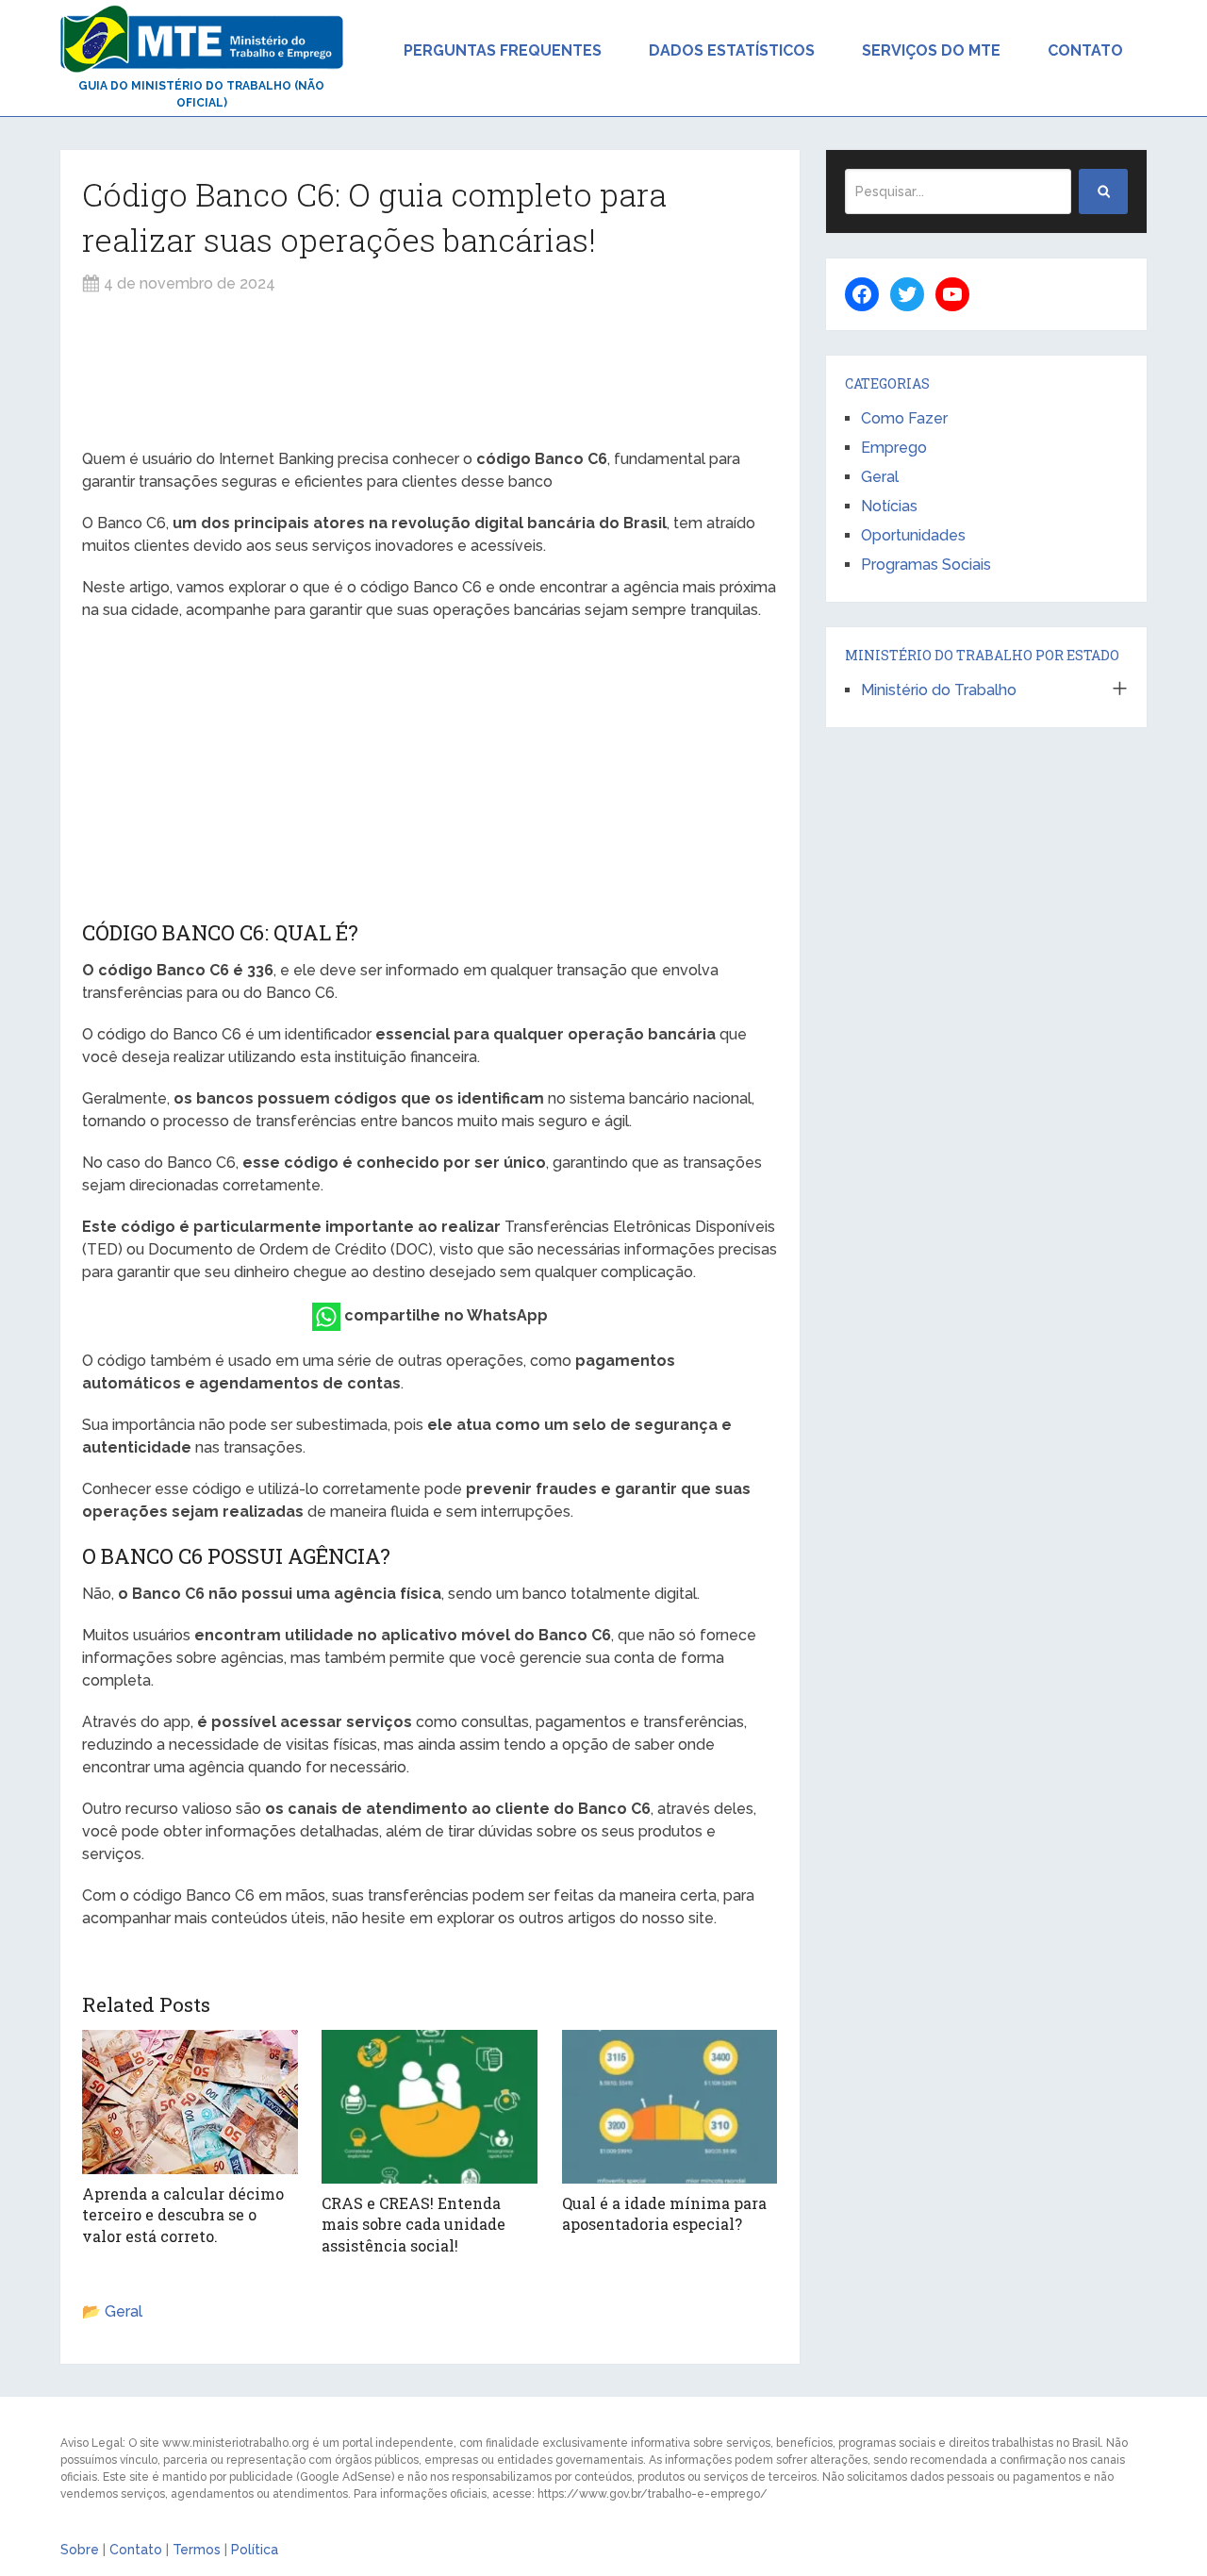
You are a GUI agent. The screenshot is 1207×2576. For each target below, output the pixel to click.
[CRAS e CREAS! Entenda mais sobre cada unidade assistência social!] (430, 2107)
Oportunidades (913, 535)
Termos (197, 2550)
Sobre (80, 2550)
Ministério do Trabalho (939, 690)
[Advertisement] (430, 372)
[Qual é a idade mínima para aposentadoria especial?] (670, 2107)
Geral (124, 2311)
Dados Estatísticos (732, 50)
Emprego (894, 448)
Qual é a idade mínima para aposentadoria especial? (664, 2213)
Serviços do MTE (931, 50)
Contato (1085, 50)
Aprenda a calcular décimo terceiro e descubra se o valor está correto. (183, 2215)
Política (255, 2550)
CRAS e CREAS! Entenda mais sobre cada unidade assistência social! (413, 2224)
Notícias (889, 506)
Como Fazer (904, 418)
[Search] (1103, 191)
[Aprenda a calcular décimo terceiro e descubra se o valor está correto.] (190, 2102)
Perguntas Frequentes (503, 50)
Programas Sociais (926, 565)
